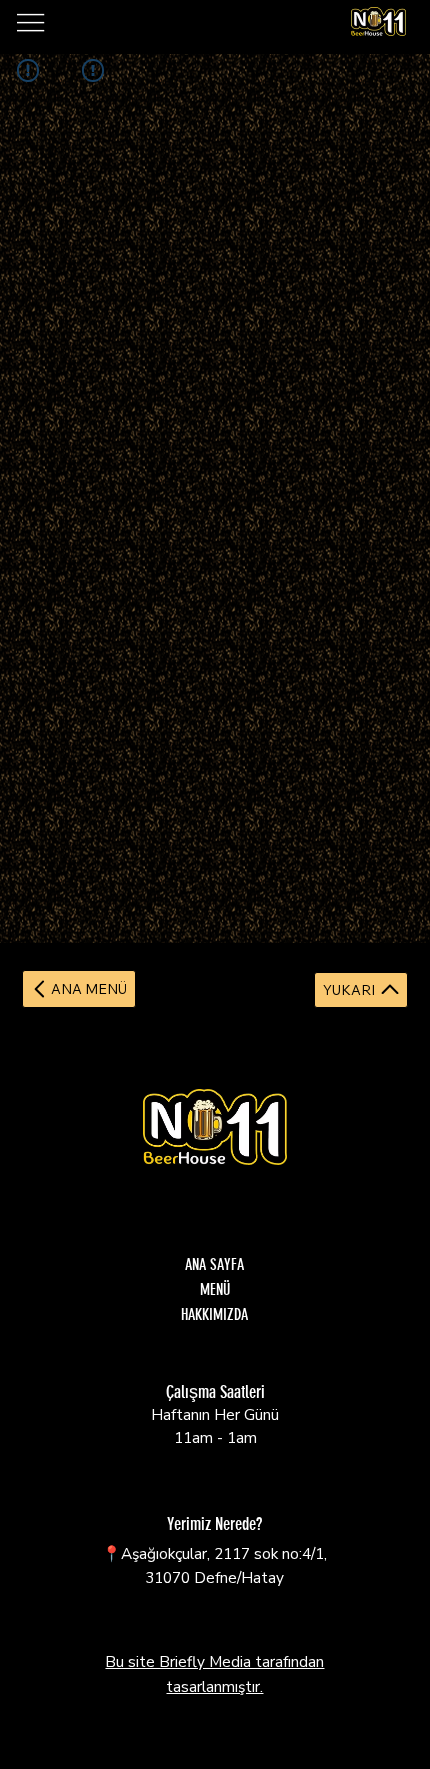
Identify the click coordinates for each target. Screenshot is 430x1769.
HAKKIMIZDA (214, 1314)
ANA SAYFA (214, 1264)
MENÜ (215, 1289)
